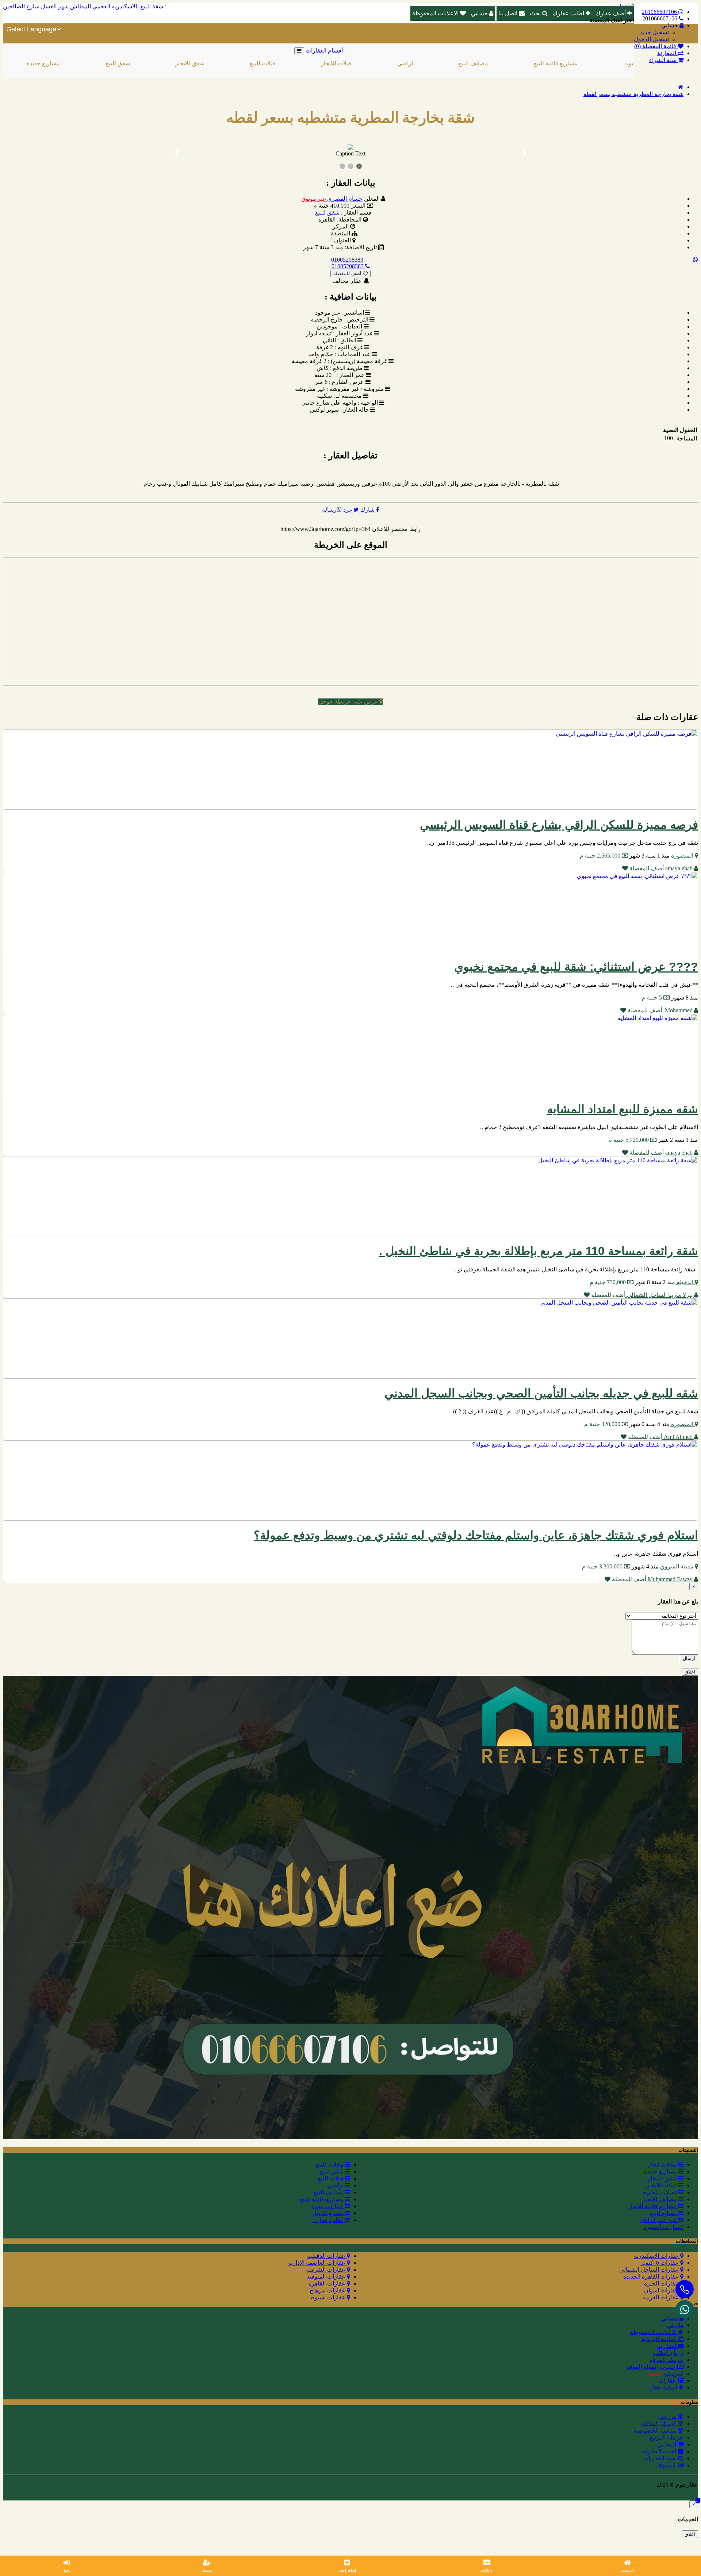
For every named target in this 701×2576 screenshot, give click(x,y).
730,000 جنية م (608, 1282)
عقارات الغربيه (662, 2297)
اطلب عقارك (568, 13)
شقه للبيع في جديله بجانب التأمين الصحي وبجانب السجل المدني (541, 1393)
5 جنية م (653, 998)
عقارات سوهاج (328, 2290)
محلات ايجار (663, 2165)
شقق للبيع (38, 63)
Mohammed (678, 1010)
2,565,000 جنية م (601, 856)
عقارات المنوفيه (327, 2277)
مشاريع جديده (661, 2171)
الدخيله (685, 1282)
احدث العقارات (659, 2451)
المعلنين (667, 2444)
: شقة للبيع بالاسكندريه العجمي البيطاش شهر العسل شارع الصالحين (85, 6)
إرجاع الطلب (668, 2353)
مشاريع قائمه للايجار (653, 2206)
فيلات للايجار (256, 63)
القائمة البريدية (660, 2339)
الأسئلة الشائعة (659, 2424)
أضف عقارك (611, 13)
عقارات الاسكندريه (657, 2256)
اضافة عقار (664, 2388)
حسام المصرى (332, 199)
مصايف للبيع (393, 63)
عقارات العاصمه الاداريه (317, 2263)
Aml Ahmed (678, 1437)
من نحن (668, 2417)
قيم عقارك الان (659, 2220)
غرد (348, 510)
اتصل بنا (509, 13)
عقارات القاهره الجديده (652, 2277)
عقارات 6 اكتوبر (660, 2263)
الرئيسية (627, 2570)
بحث (535, 13)
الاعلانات (487, 2570)
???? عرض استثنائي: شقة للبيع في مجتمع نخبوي (576, 967)
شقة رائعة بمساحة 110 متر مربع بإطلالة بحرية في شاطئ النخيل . (539, 1251)
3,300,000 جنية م (603, 1566)
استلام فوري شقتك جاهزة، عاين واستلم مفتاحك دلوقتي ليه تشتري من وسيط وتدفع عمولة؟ (476, 1535)
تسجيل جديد (654, 32)
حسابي (479, 13)
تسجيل (207, 2570)
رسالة (329, 510)
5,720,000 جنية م (629, 1140)
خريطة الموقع (667, 2360)
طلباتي (675, 2325)
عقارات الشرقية (326, 2270)
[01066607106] (685, 2309)
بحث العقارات (661, 2458)
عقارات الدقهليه (327, 2256)
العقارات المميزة (663, 2227)
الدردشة (666, 2374)
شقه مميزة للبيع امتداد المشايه (623, 1109)
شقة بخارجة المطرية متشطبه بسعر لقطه (633, 94)
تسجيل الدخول (651, 39)
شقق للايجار (110, 63)
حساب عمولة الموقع (652, 2367)
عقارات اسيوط (328, 2297)
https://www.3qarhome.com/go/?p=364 (325, 529)
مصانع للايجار (328, 2213)
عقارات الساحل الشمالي (650, 2270)
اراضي (325, 63)
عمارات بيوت (559, 63)
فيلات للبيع (183, 63)
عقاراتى (667, 2381)
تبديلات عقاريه (660, 2192)
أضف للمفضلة (348, 274)
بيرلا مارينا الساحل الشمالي (660, 1295)
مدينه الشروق (677, 1566)
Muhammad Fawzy (670, 1579)
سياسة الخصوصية (656, 2431)
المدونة (668, 2465)
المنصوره (682, 856)
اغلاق (690, 1672)
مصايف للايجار (660, 2199)
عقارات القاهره (328, 2284)
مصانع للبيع (664, 2213)
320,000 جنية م (603, 1424)
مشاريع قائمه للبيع (476, 63)
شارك (367, 510)
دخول (66, 2570)
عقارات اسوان (662, 2290)
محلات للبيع (330, 2165)
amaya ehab (679, 868)
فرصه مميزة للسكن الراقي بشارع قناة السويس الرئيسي (559, 825)
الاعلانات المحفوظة (436, 13)
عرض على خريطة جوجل (349, 702)
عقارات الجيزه (662, 2284)
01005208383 (347, 260)
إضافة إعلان (347, 2570)
